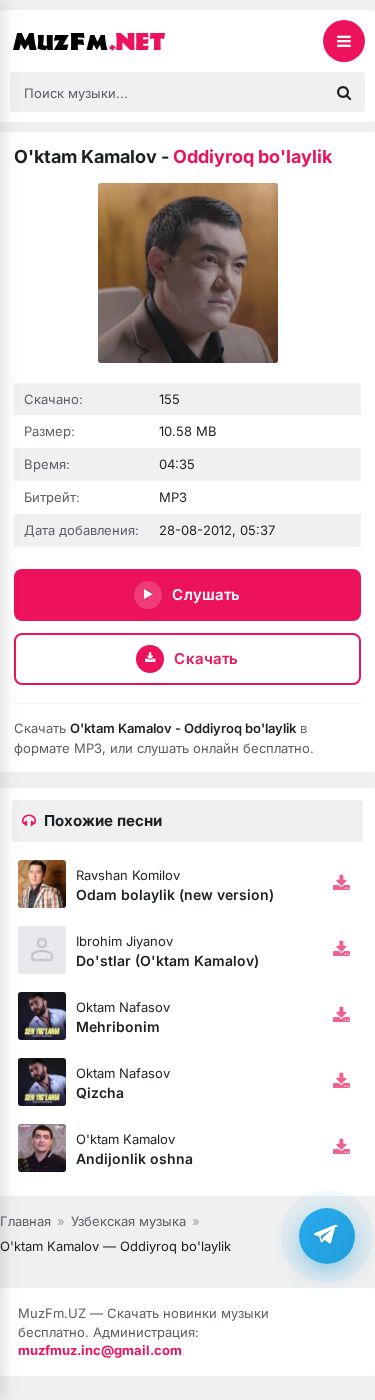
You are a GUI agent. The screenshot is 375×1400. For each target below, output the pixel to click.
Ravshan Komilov (128, 875)
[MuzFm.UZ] (110, 41)
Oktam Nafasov (123, 1007)
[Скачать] (341, 884)
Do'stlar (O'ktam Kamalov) (167, 960)
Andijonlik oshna (134, 1158)
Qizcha (100, 1092)
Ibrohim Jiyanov (124, 941)
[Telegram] (327, 1236)
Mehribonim (118, 1026)
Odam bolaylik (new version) (175, 894)
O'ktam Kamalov (125, 1139)
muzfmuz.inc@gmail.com (100, 1350)
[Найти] (344, 92)
